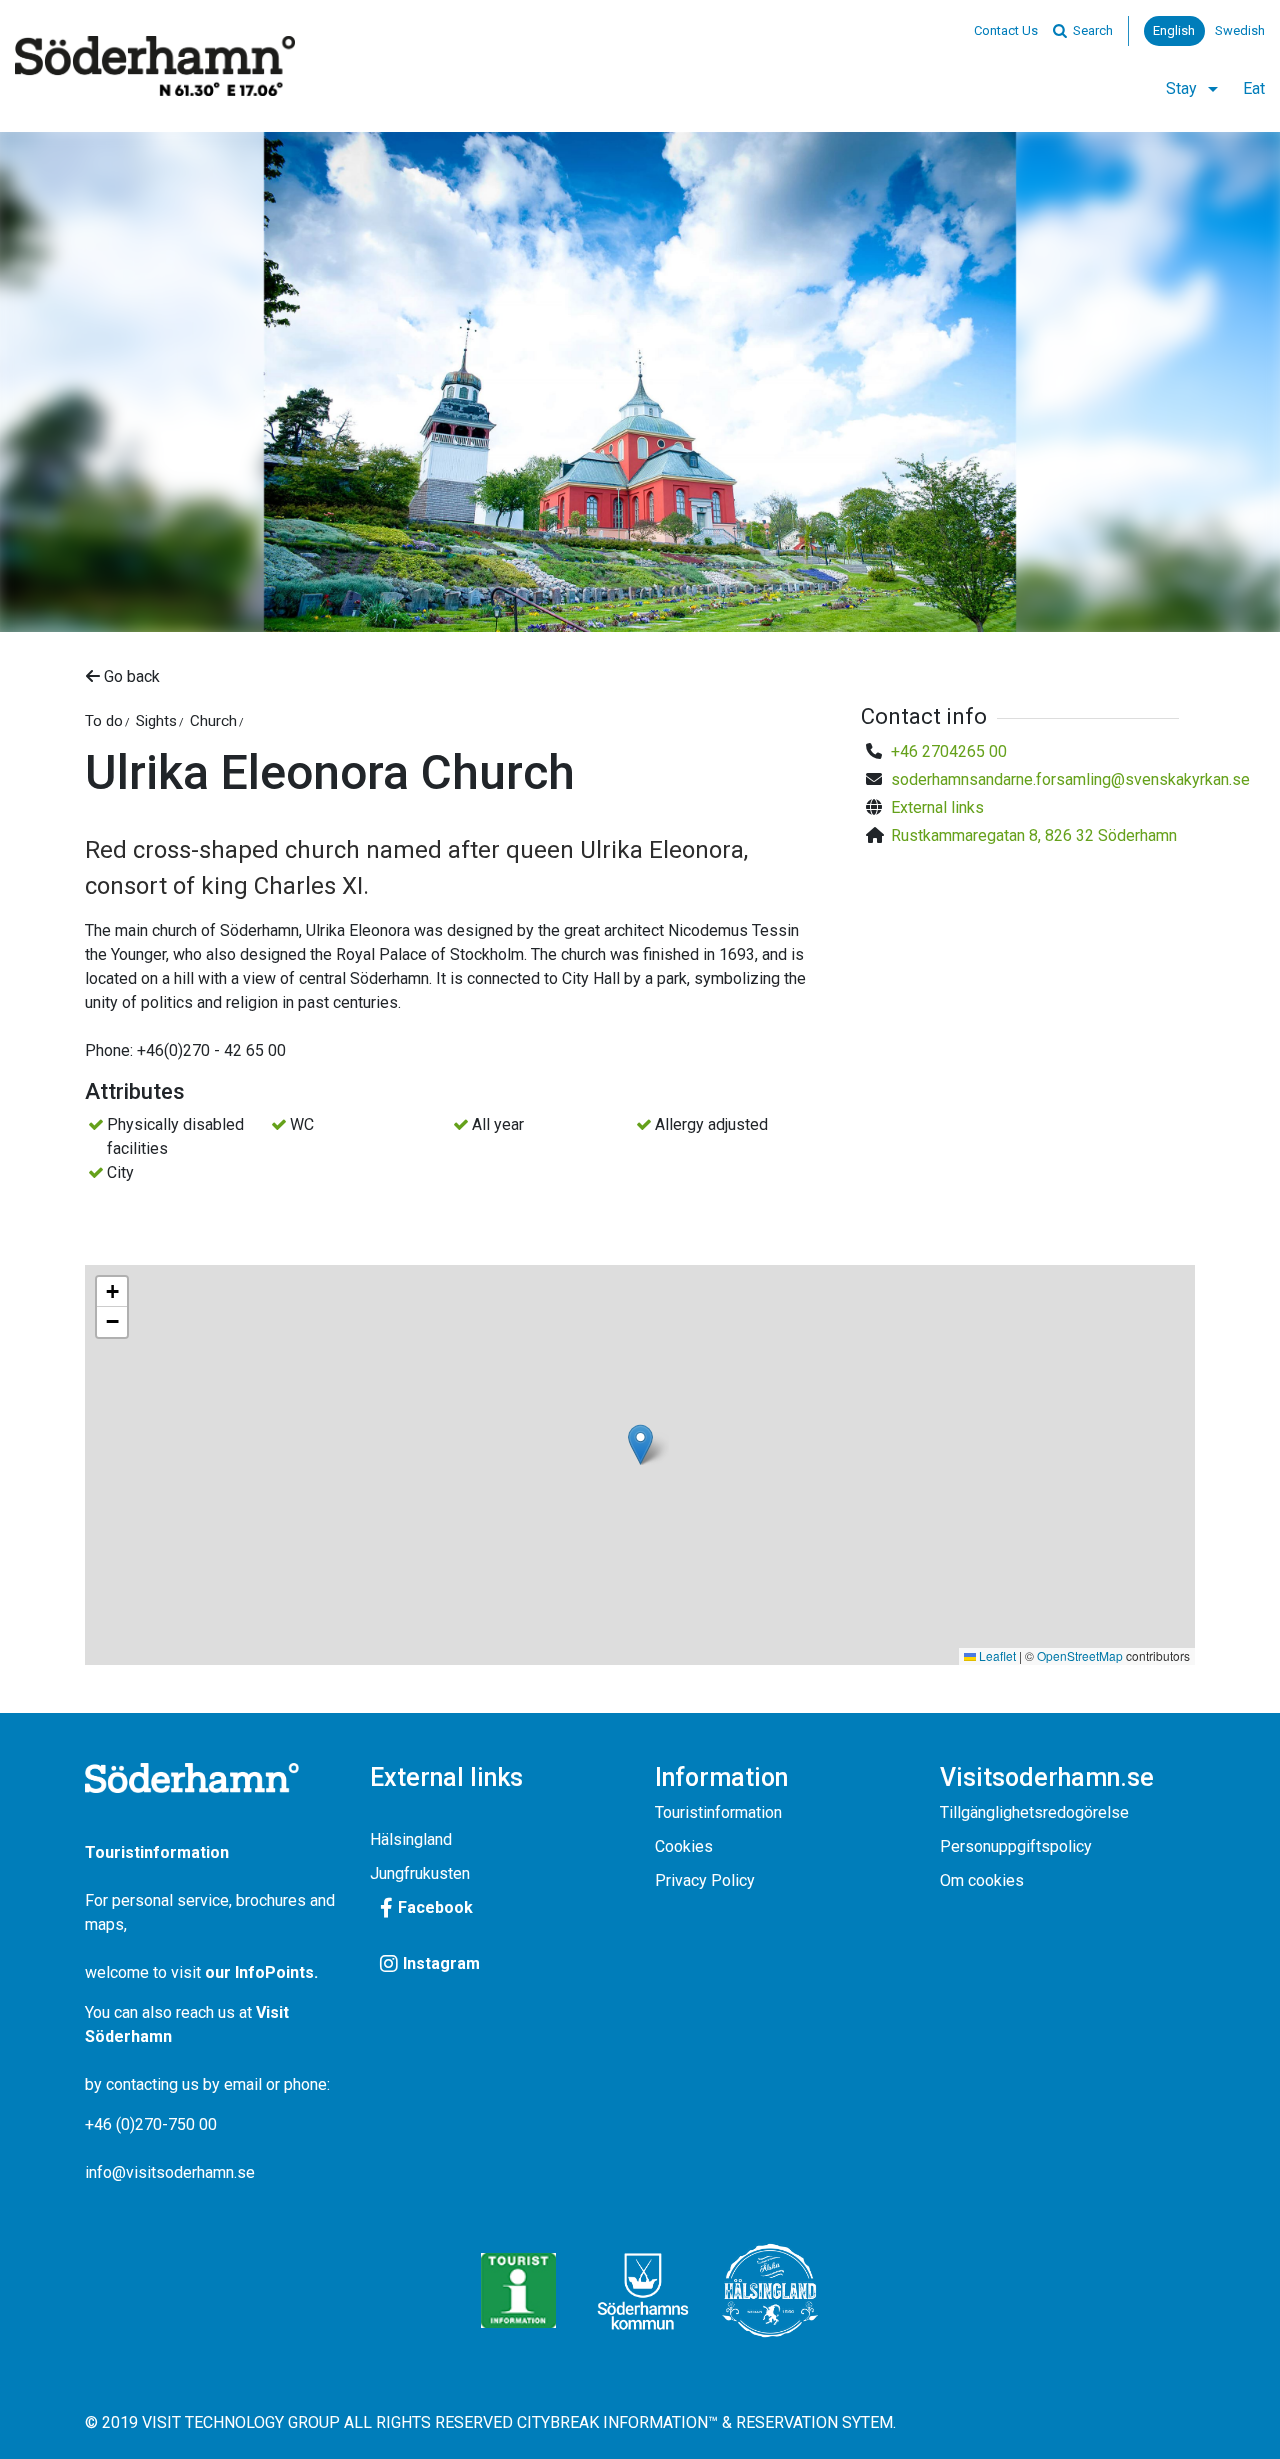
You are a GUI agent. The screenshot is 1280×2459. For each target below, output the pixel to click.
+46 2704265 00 (949, 751)
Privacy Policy (705, 1880)
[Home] (155, 66)
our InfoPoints (259, 1972)
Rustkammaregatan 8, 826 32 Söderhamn (1034, 835)
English (1174, 30)
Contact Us (1006, 30)
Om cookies (982, 1880)
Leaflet (996, 1655)
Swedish (1240, 30)
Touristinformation (718, 1812)
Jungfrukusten (420, 1873)
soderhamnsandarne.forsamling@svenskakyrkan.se (1070, 779)
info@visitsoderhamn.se (170, 2172)
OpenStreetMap (1080, 1655)
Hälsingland (411, 1839)
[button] (640, 1444)
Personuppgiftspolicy (1016, 1846)
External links (937, 807)
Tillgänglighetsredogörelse (1034, 1812)
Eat (1254, 88)
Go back (130, 676)
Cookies (684, 1846)
